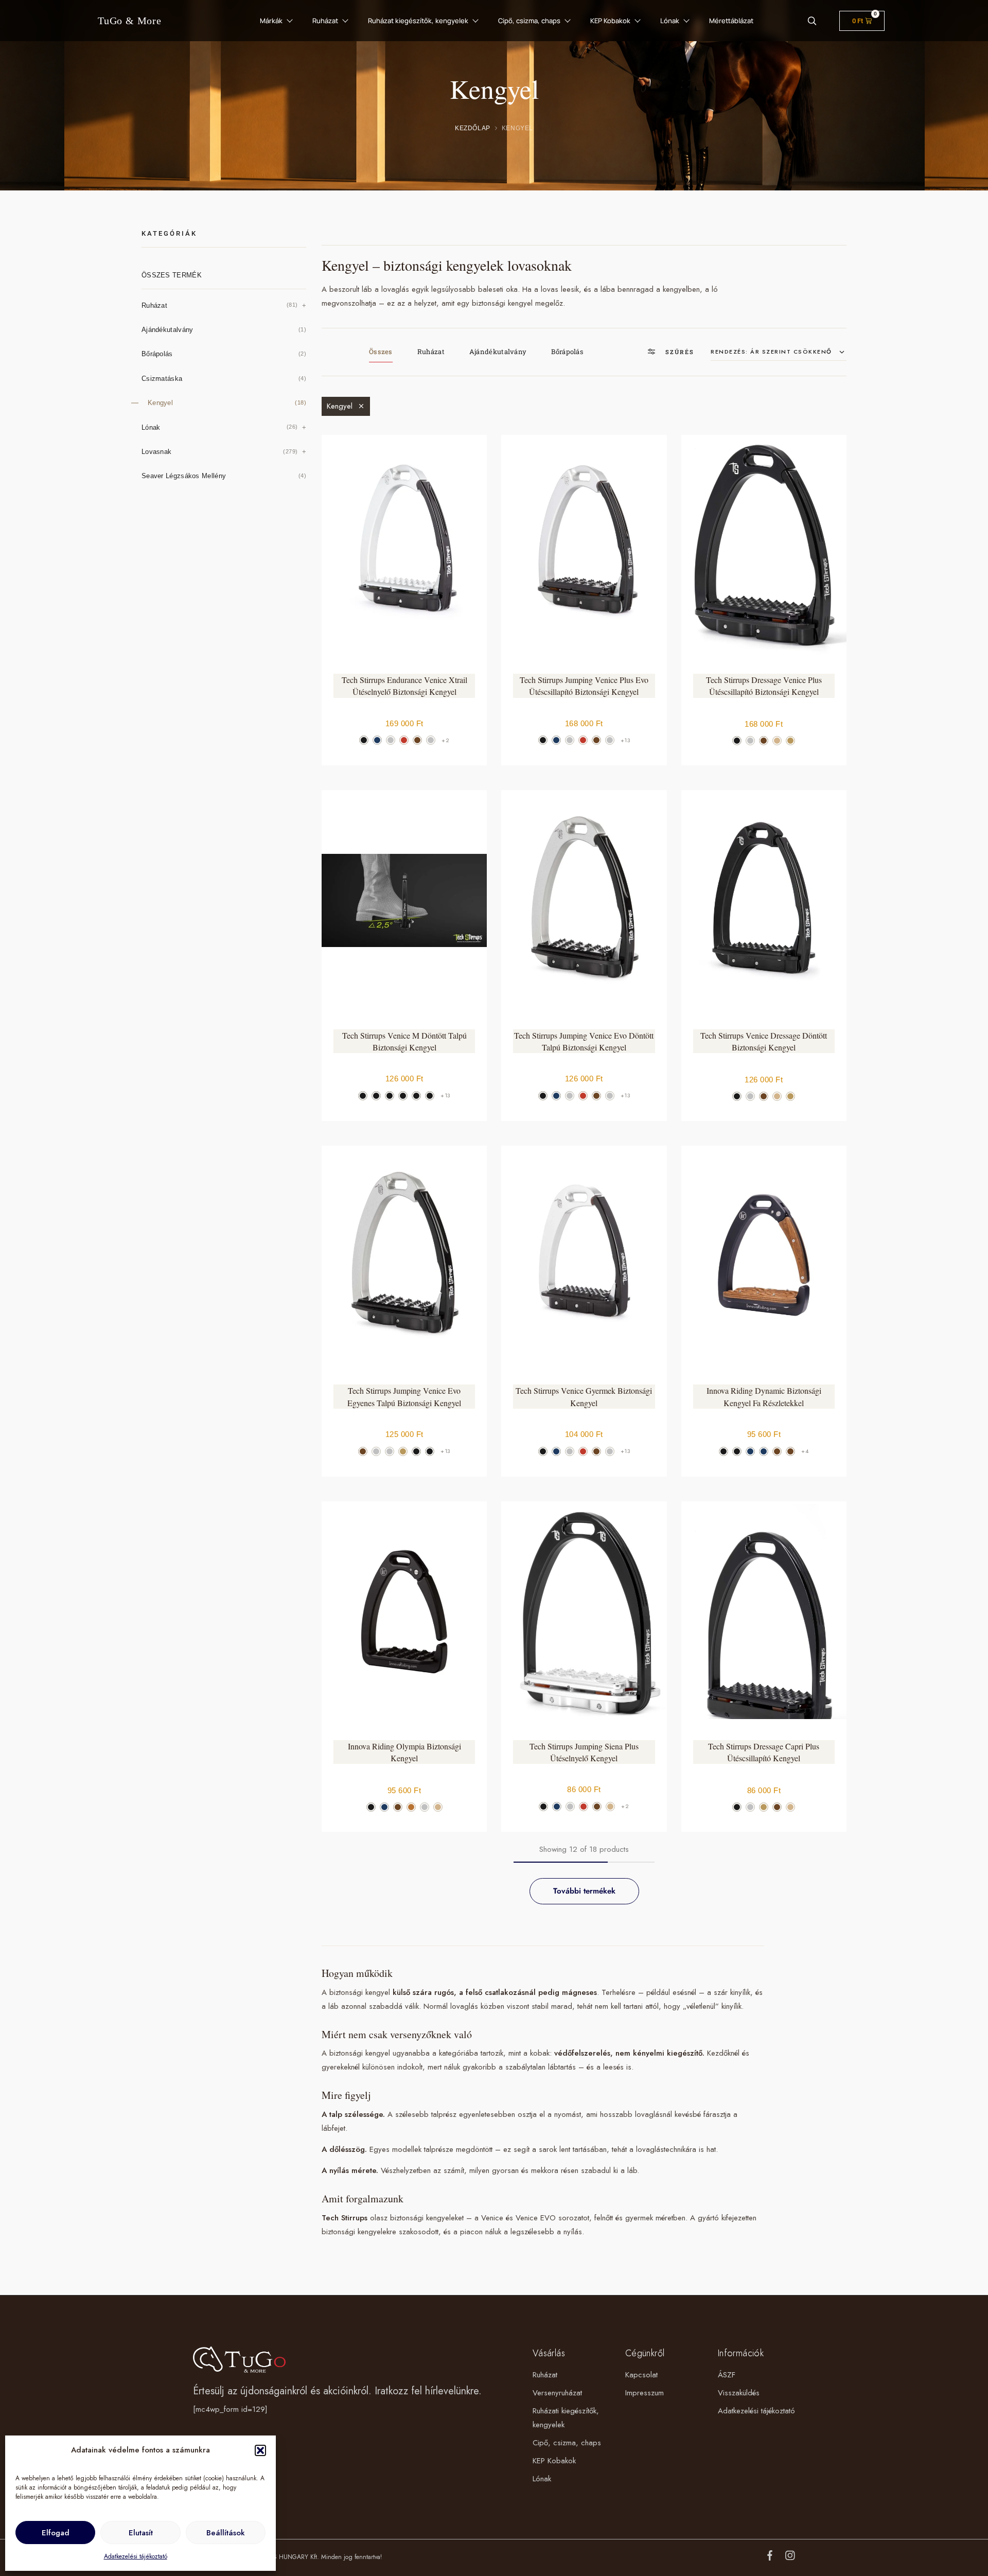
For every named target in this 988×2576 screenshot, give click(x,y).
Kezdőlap (473, 128)
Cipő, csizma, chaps (529, 21)
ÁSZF (727, 2375)
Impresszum (645, 2393)
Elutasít (141, 2533)
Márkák (271, 21)
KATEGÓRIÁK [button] (169, 233)
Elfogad (56, 2533)
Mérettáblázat (731, 21)
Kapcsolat (641, 2375)
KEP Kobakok (610, 21)
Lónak (670, 21)
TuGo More (130, 21)
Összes (381, 352)
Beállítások (226, 2533)
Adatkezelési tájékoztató (136, 2556)
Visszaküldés (739, 2393)
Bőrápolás (567, 352)
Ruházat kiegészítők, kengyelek (418, 21)
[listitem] (364, 740)
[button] (260, 2450)
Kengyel (340, 406)
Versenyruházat (557, 2393)
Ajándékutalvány (498, 352)
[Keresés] (812, 21)
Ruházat (325, 21)
